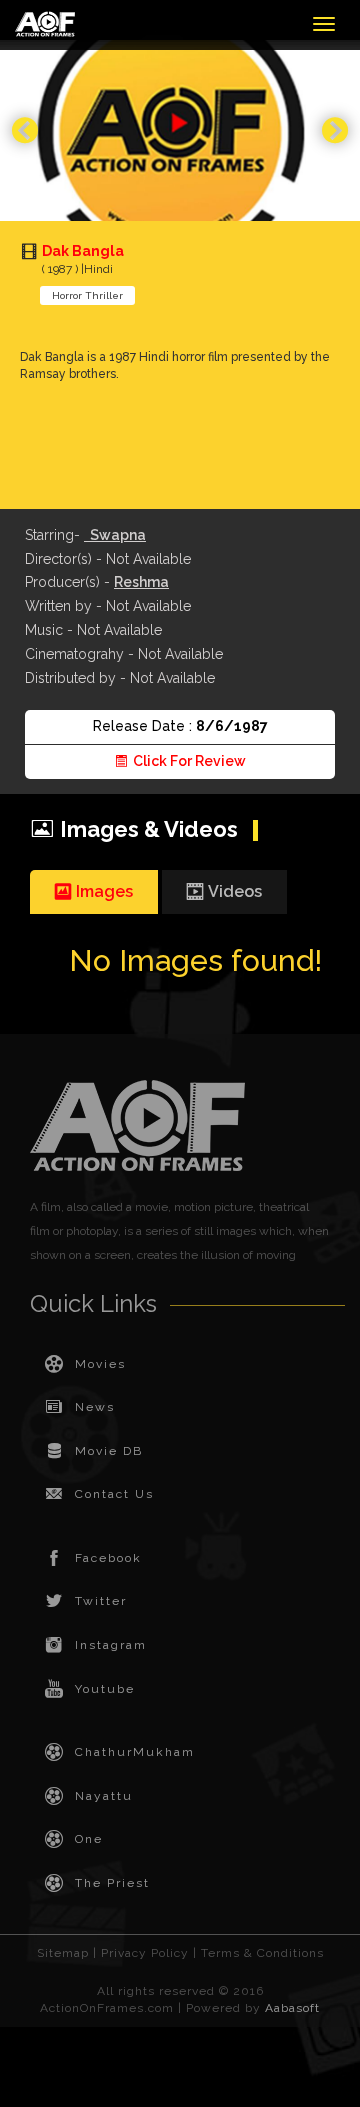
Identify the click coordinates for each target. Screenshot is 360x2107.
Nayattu (104, 1796)
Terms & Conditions (262, 1953)
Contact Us (114, 1494)
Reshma (141, 582)
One (89, 1839)
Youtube (105, 1689)
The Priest (112, 1883)
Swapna (115, 535)
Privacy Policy (145, 1953)
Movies (100, 1364)
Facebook (108, 1558)
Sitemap (63, 1953)
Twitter (101, 1601)
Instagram (111, 1645)
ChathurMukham (135, 1752)
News (95, 1407)
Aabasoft (292, 2008)
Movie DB (109, 1451)
